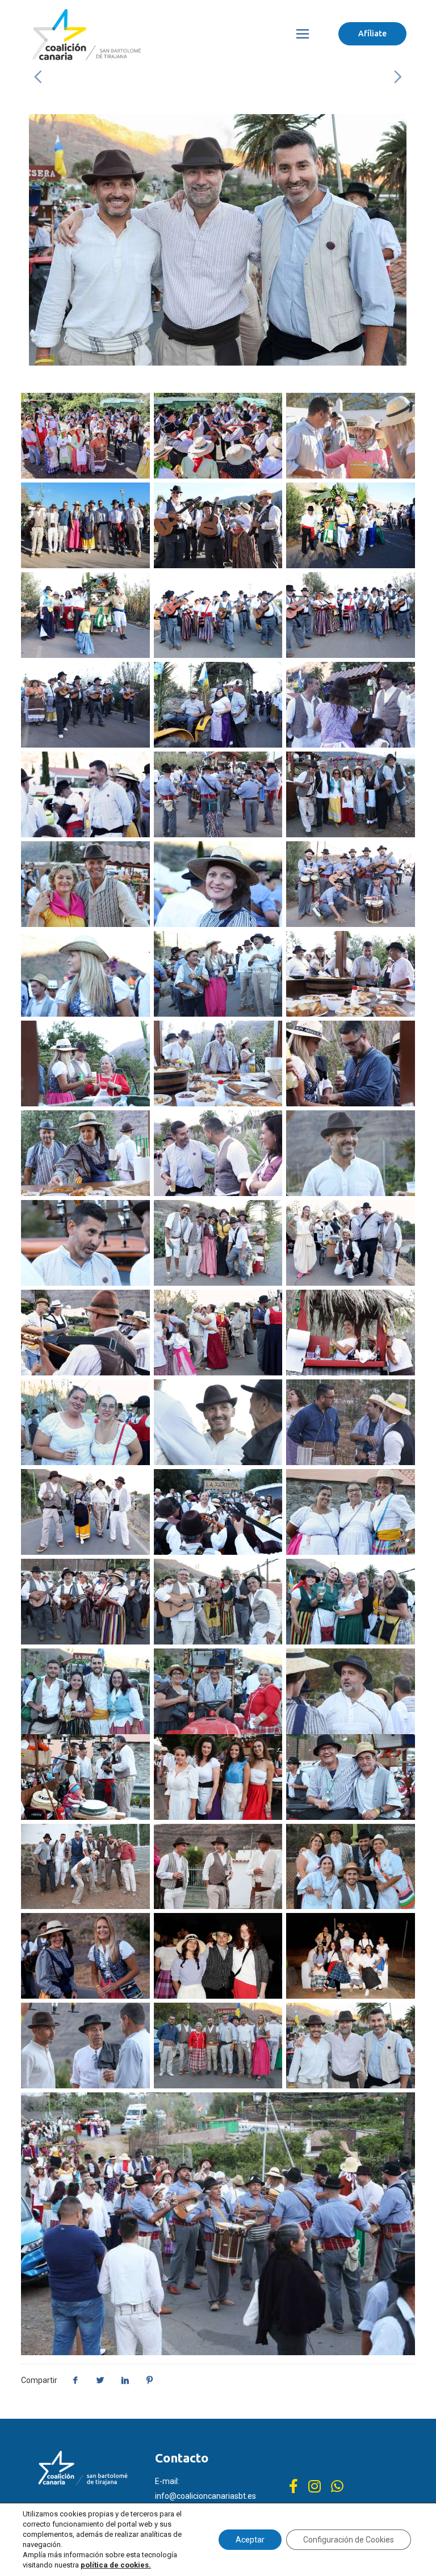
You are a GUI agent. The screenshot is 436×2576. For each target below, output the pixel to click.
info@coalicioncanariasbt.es (206, 2496)
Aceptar (250, 2540)
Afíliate (372, 33)
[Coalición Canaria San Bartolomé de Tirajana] (87, 34)
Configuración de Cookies (349, 2540)
